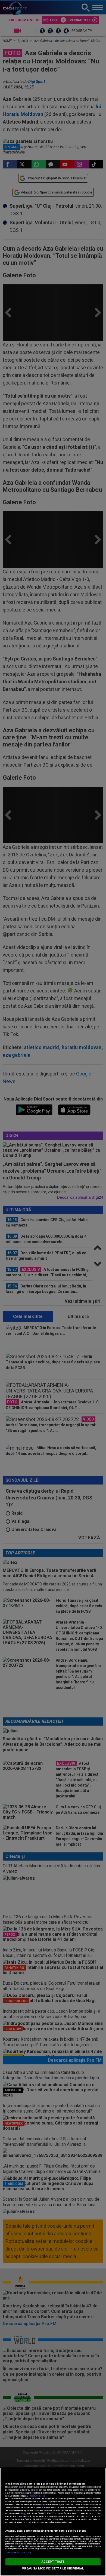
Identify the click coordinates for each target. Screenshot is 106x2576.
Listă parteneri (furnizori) (18, 2552)
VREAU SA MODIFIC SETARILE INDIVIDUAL (53, 2569)
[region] (53, 2522)
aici (25, 2513)
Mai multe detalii (37, 2496)
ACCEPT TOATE (53, 2562)
